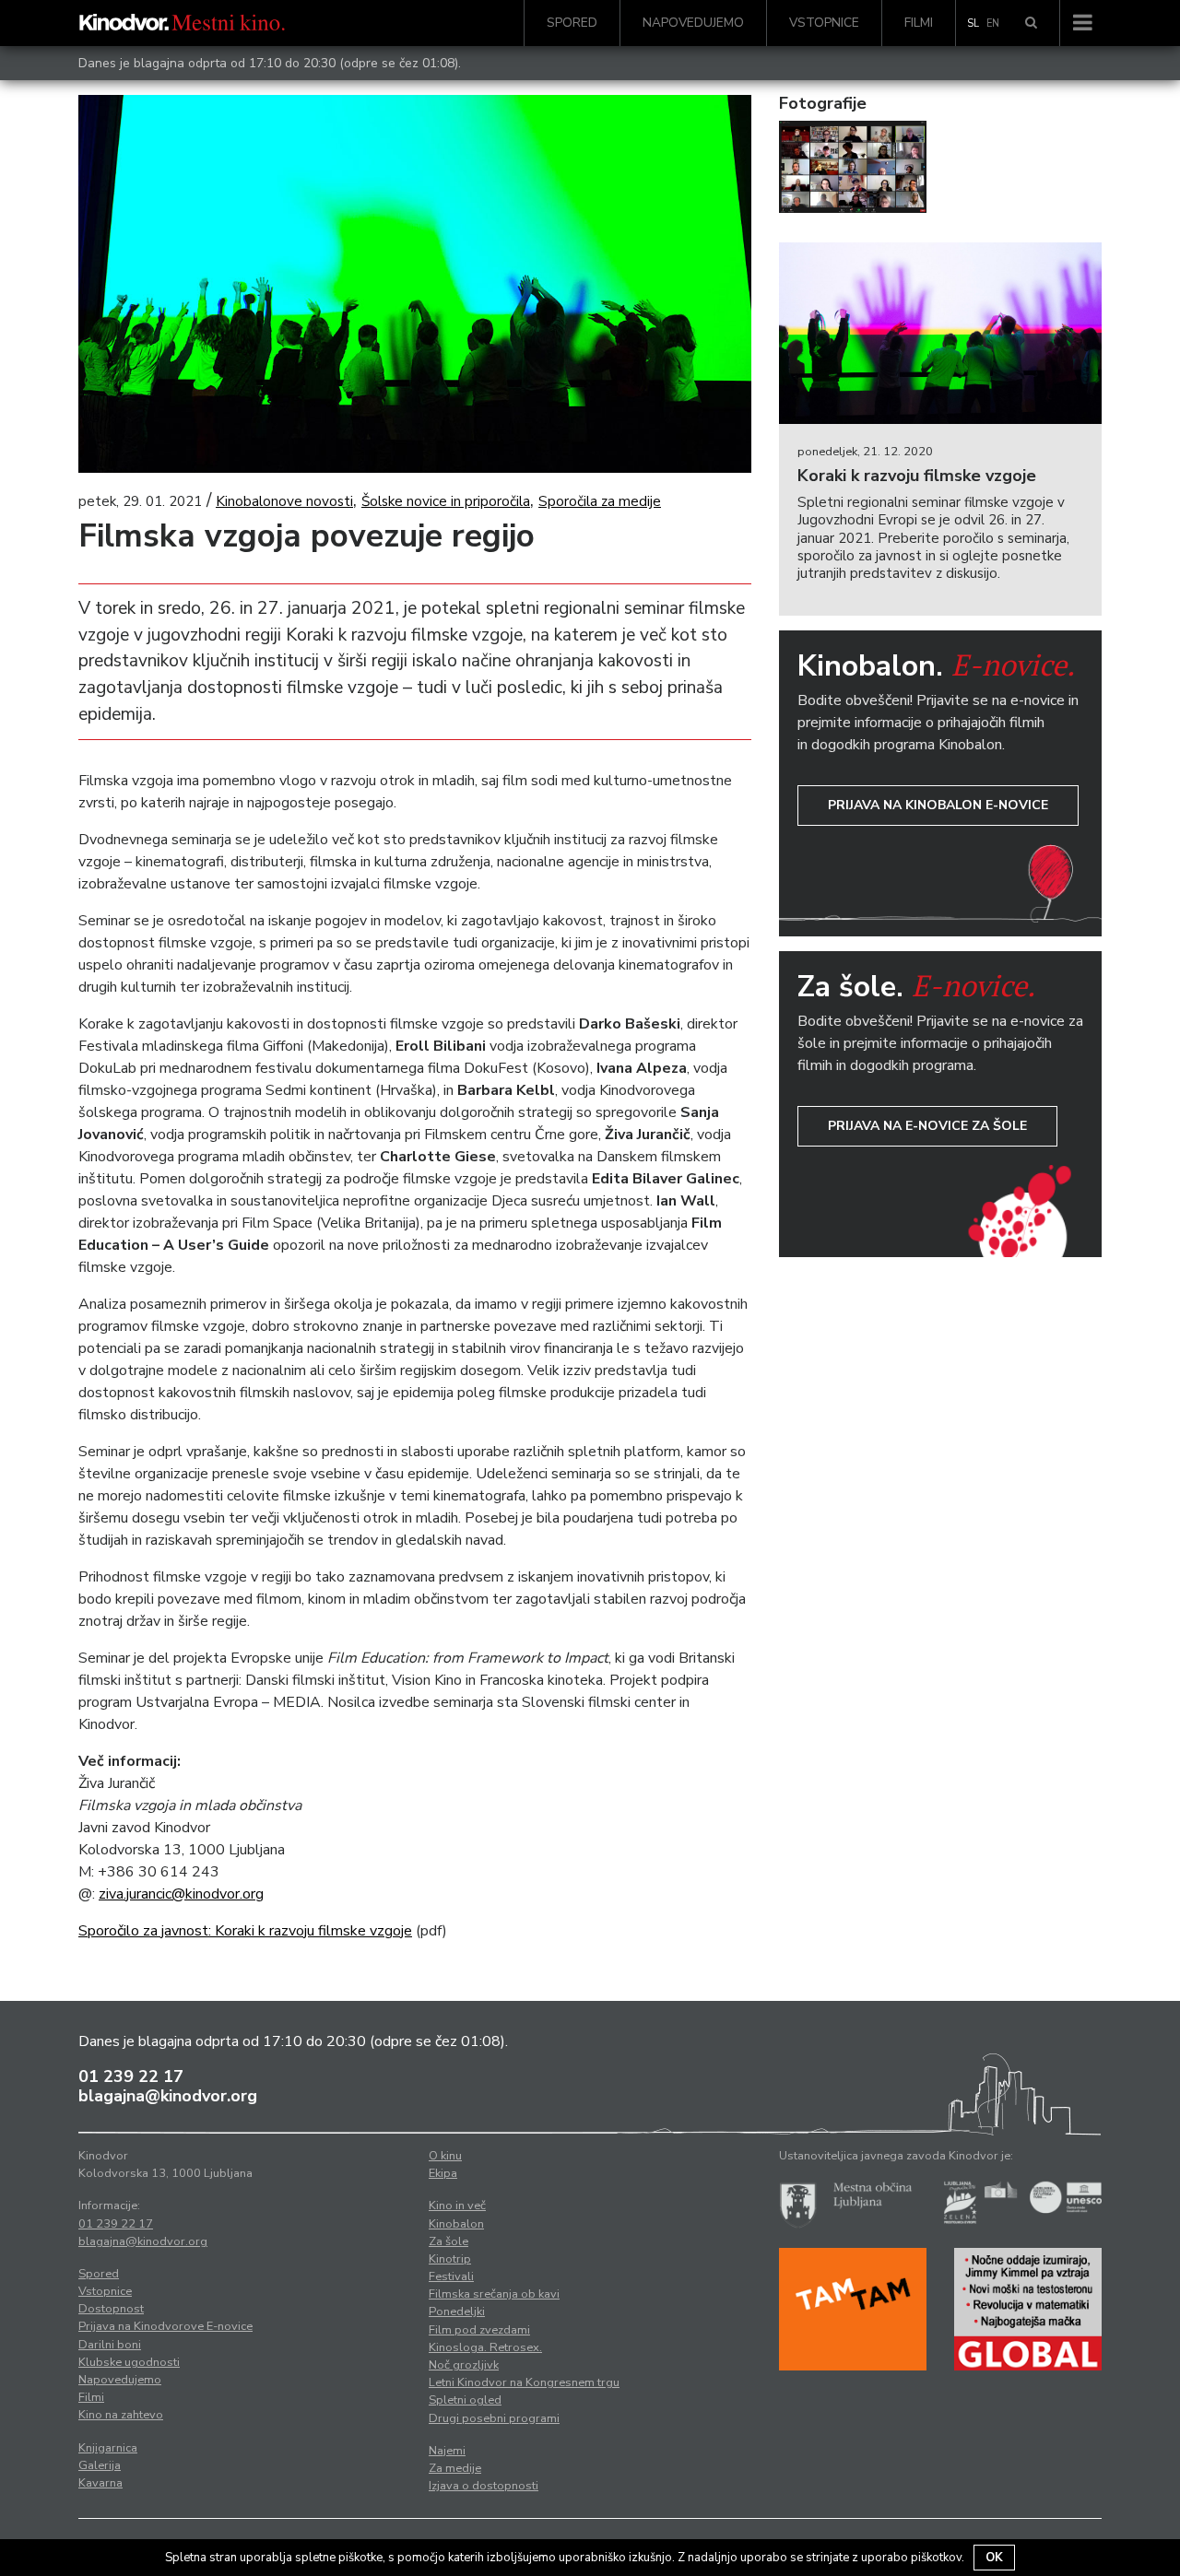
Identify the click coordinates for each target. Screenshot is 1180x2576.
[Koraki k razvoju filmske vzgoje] (940, 333)
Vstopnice (824, 23)
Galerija (100, 2465)
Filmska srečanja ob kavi (494, 2294)
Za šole (448, 2241)
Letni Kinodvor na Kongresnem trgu (524, 2382)
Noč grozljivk (464, 2365)
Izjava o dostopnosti (484, 2486)
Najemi (447, 2451)
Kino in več (457, 2205)
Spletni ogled (465, 2400)
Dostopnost (111, 2309)
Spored (572, 23)
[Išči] (1031, 23)
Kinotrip (450, 2259)
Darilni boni (110, 2345)
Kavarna (100, 2483)
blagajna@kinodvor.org (168, 2096)
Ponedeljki (457, 2311)
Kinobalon (456, 2224)
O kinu (445, 2156)
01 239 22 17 (131, 2076)
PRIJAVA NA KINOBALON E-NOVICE (938, 805)
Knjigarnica (108, 2448)
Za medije (455, 2468)
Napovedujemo (693, 23)
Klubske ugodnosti (129, 2362)
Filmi (919, 23)
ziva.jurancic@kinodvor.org (181, 1894)
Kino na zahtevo (121, 2415)
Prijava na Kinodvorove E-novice (165, 2326)
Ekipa (443, 2173)
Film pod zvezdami (479, 2330)
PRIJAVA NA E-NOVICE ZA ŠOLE (927, 1126)
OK (994, 2558)
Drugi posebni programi (494, 2418)
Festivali (451, 2276)
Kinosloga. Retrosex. (485, 2347)
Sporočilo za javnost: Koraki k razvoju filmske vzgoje (245, 1931)
